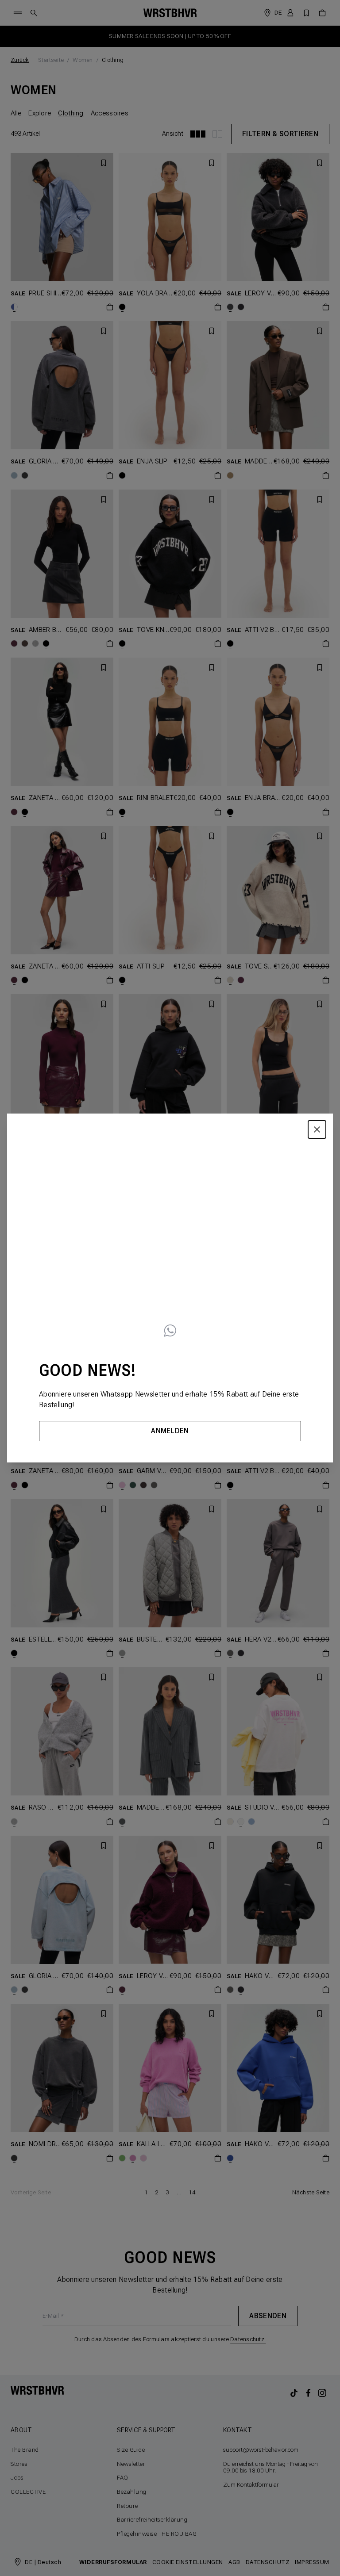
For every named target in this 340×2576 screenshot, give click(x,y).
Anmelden (170, 1431)
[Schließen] (317, 1129)
